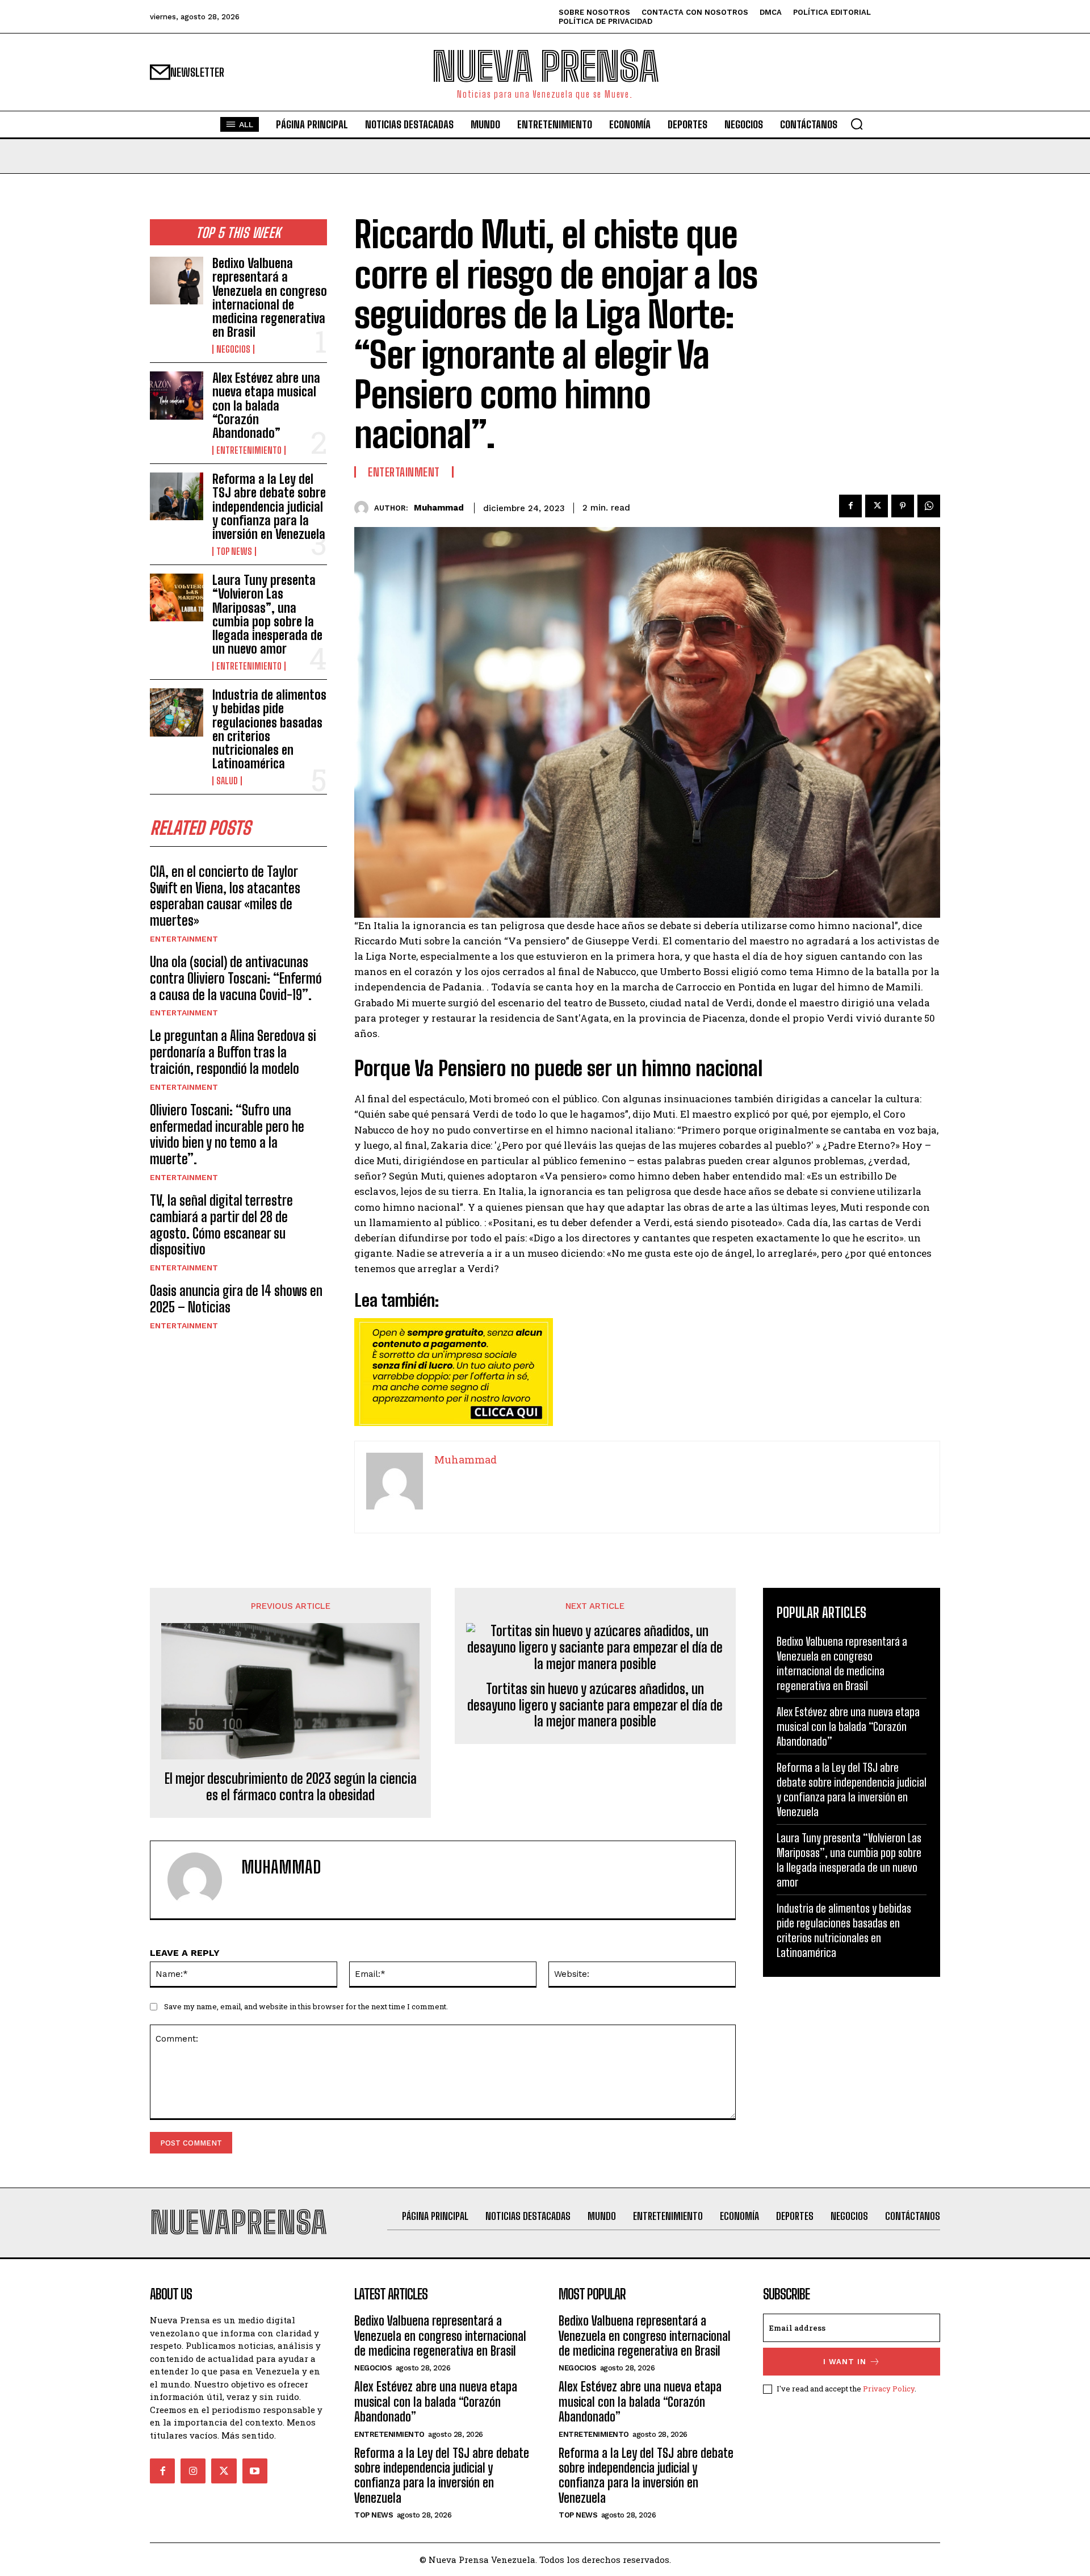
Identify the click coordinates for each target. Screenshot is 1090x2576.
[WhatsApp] (929, 506)
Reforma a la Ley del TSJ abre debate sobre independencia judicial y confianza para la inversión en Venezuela (269, 507)
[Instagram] (193, 2471)
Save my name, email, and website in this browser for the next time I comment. (306, 2006)
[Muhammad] (364, 508)
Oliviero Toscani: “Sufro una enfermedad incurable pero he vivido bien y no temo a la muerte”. (227, 1134)
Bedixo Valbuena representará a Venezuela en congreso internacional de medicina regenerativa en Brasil (270, 298)
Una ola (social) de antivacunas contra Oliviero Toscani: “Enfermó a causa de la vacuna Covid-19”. (236, 978)
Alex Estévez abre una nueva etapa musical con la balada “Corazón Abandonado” (266, 405)
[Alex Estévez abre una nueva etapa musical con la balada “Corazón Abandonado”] (177, 395)
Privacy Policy (889, 2389)
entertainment (184, 939)
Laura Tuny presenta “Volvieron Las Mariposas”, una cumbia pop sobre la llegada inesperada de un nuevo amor (267, 614)
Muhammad (439, 508)
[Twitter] (877, 506)
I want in (845, 2362)
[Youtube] (255, 2471)
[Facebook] (850, 506)
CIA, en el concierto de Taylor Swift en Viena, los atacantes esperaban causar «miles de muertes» (225, 896)
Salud (227, 781)
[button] (857, 124)
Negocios (233, 349)
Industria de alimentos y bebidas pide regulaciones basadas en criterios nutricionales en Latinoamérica (269, 729)
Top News (234, 551)
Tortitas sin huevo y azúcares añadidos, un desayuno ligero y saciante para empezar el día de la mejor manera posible (595, 1705)
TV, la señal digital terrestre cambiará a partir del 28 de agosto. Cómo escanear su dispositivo (221, 1225)
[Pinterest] (903, 506)
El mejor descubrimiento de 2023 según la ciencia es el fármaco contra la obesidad (291, 1787)
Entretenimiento (249, 450)
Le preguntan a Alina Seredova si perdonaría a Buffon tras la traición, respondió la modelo (233, 1052)
